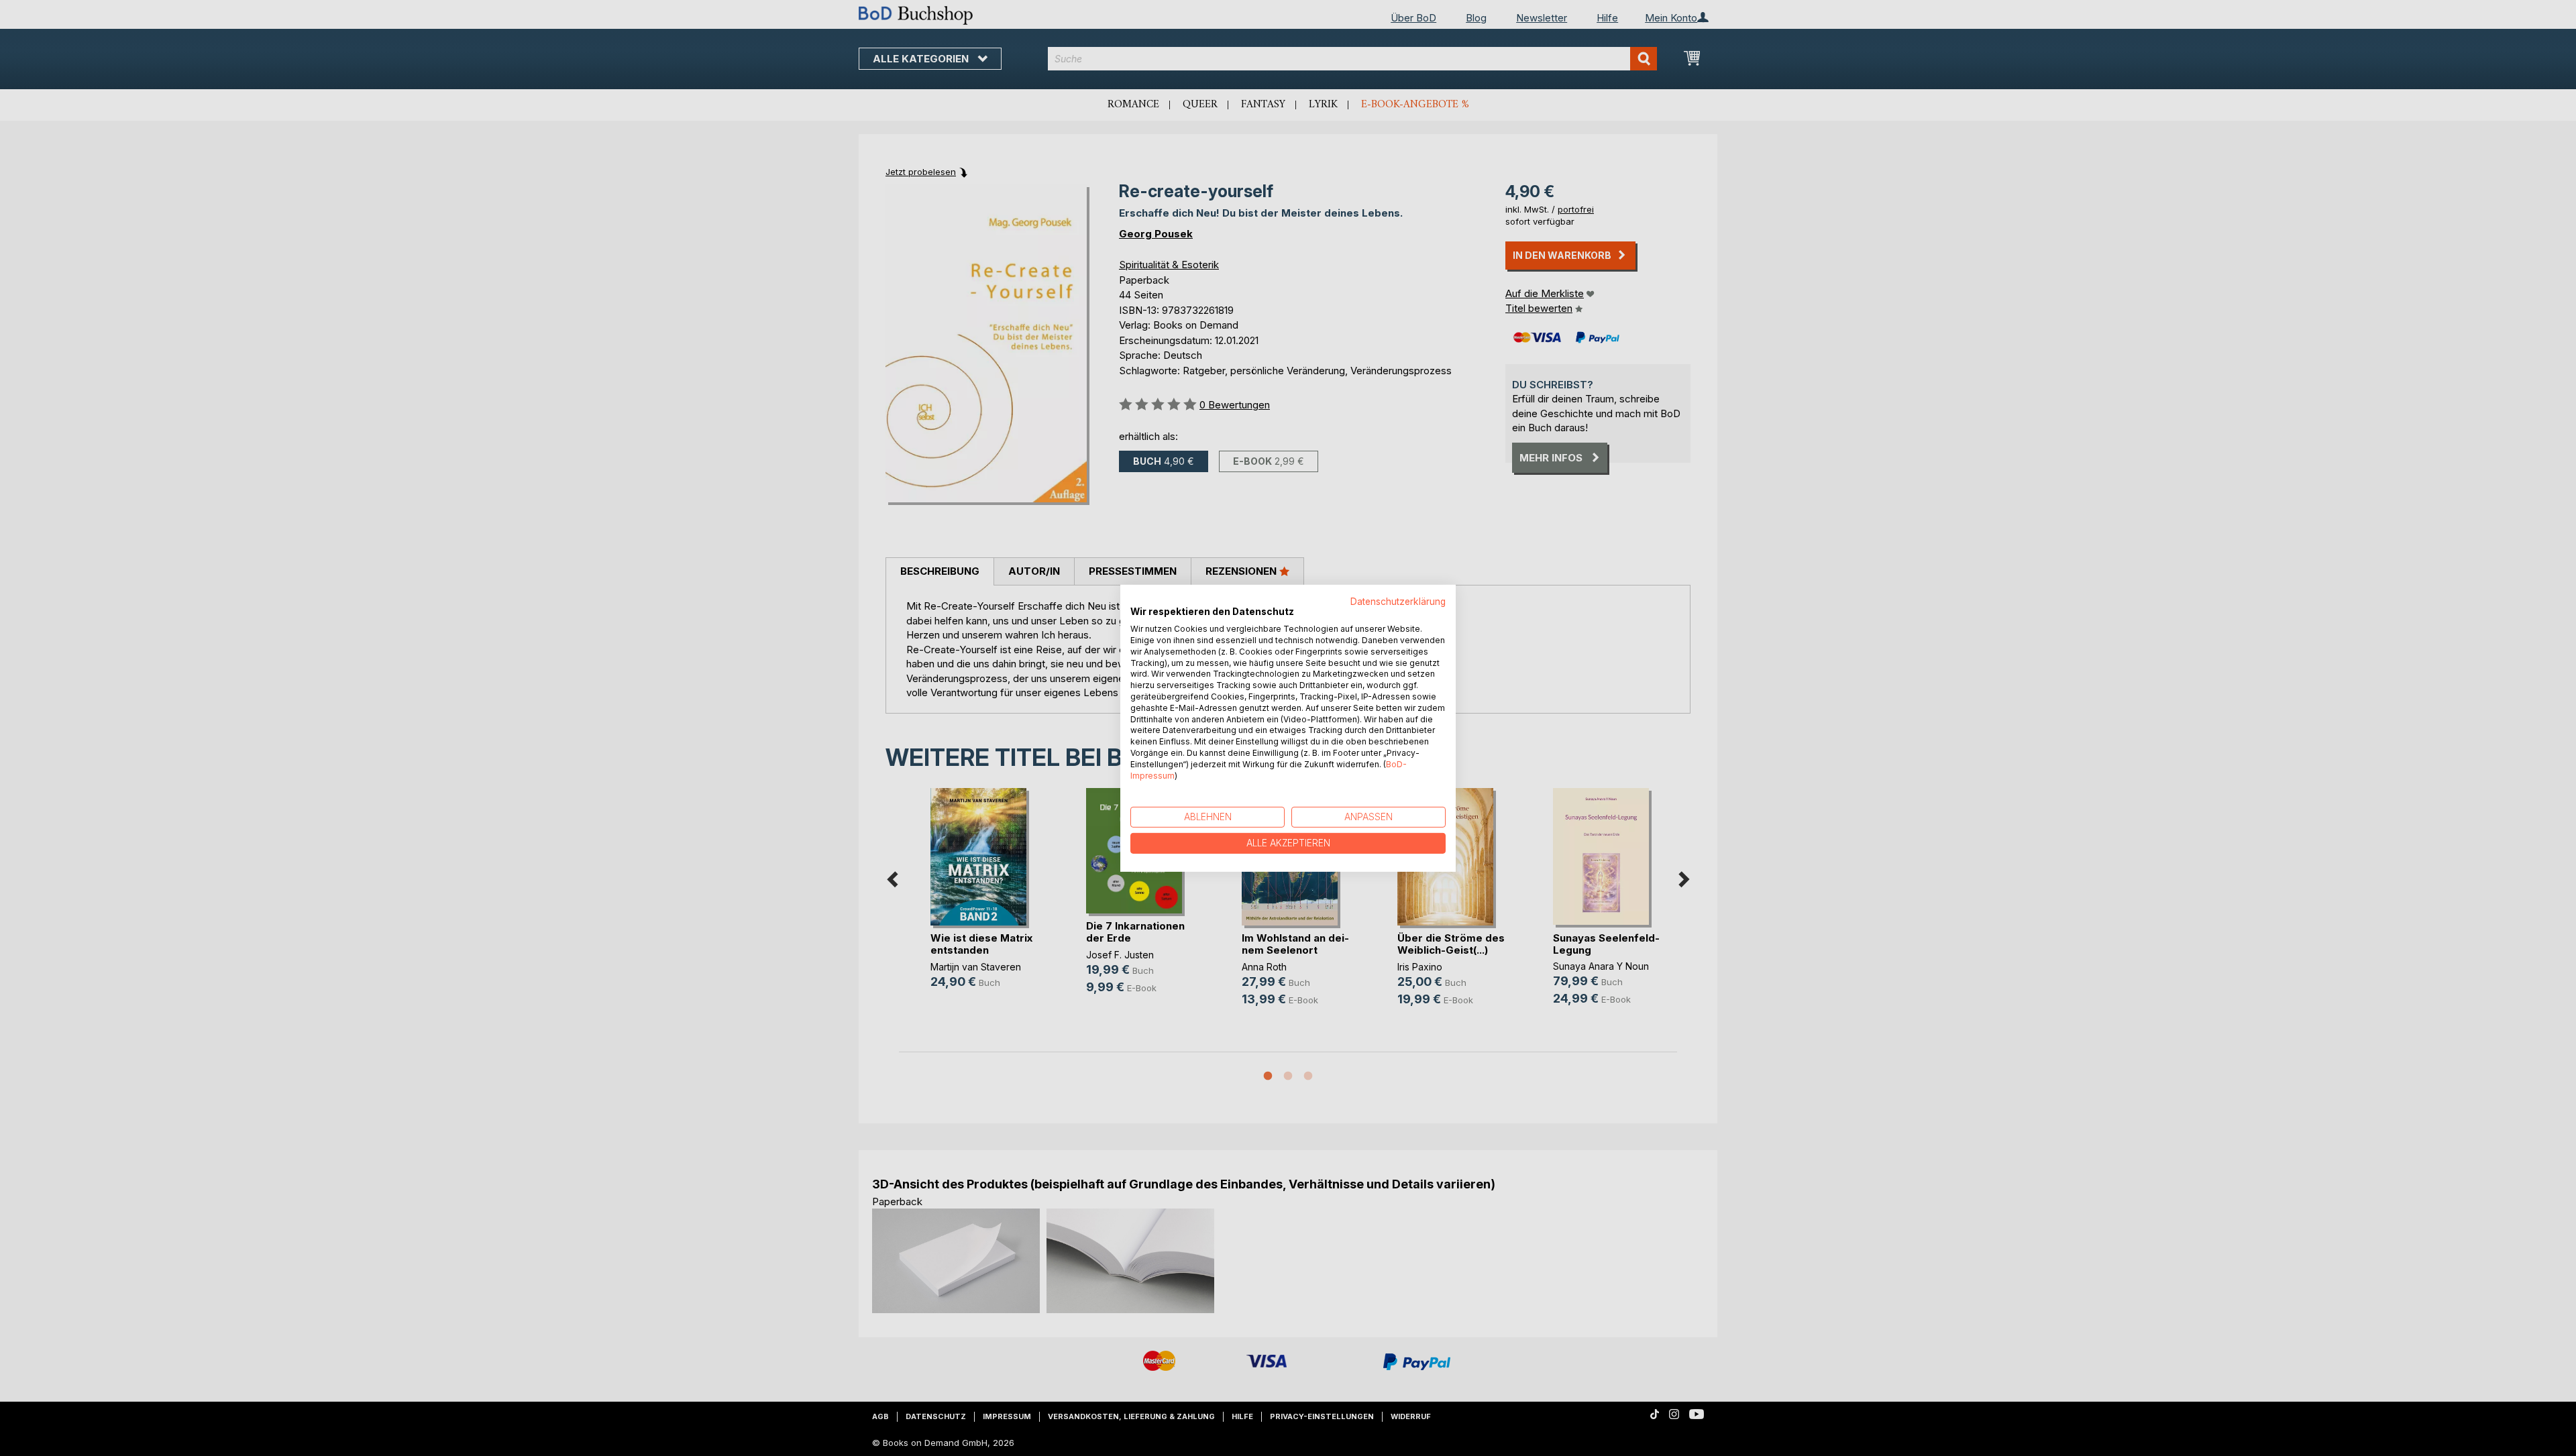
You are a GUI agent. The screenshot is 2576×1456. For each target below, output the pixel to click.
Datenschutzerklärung (1398, 601)
